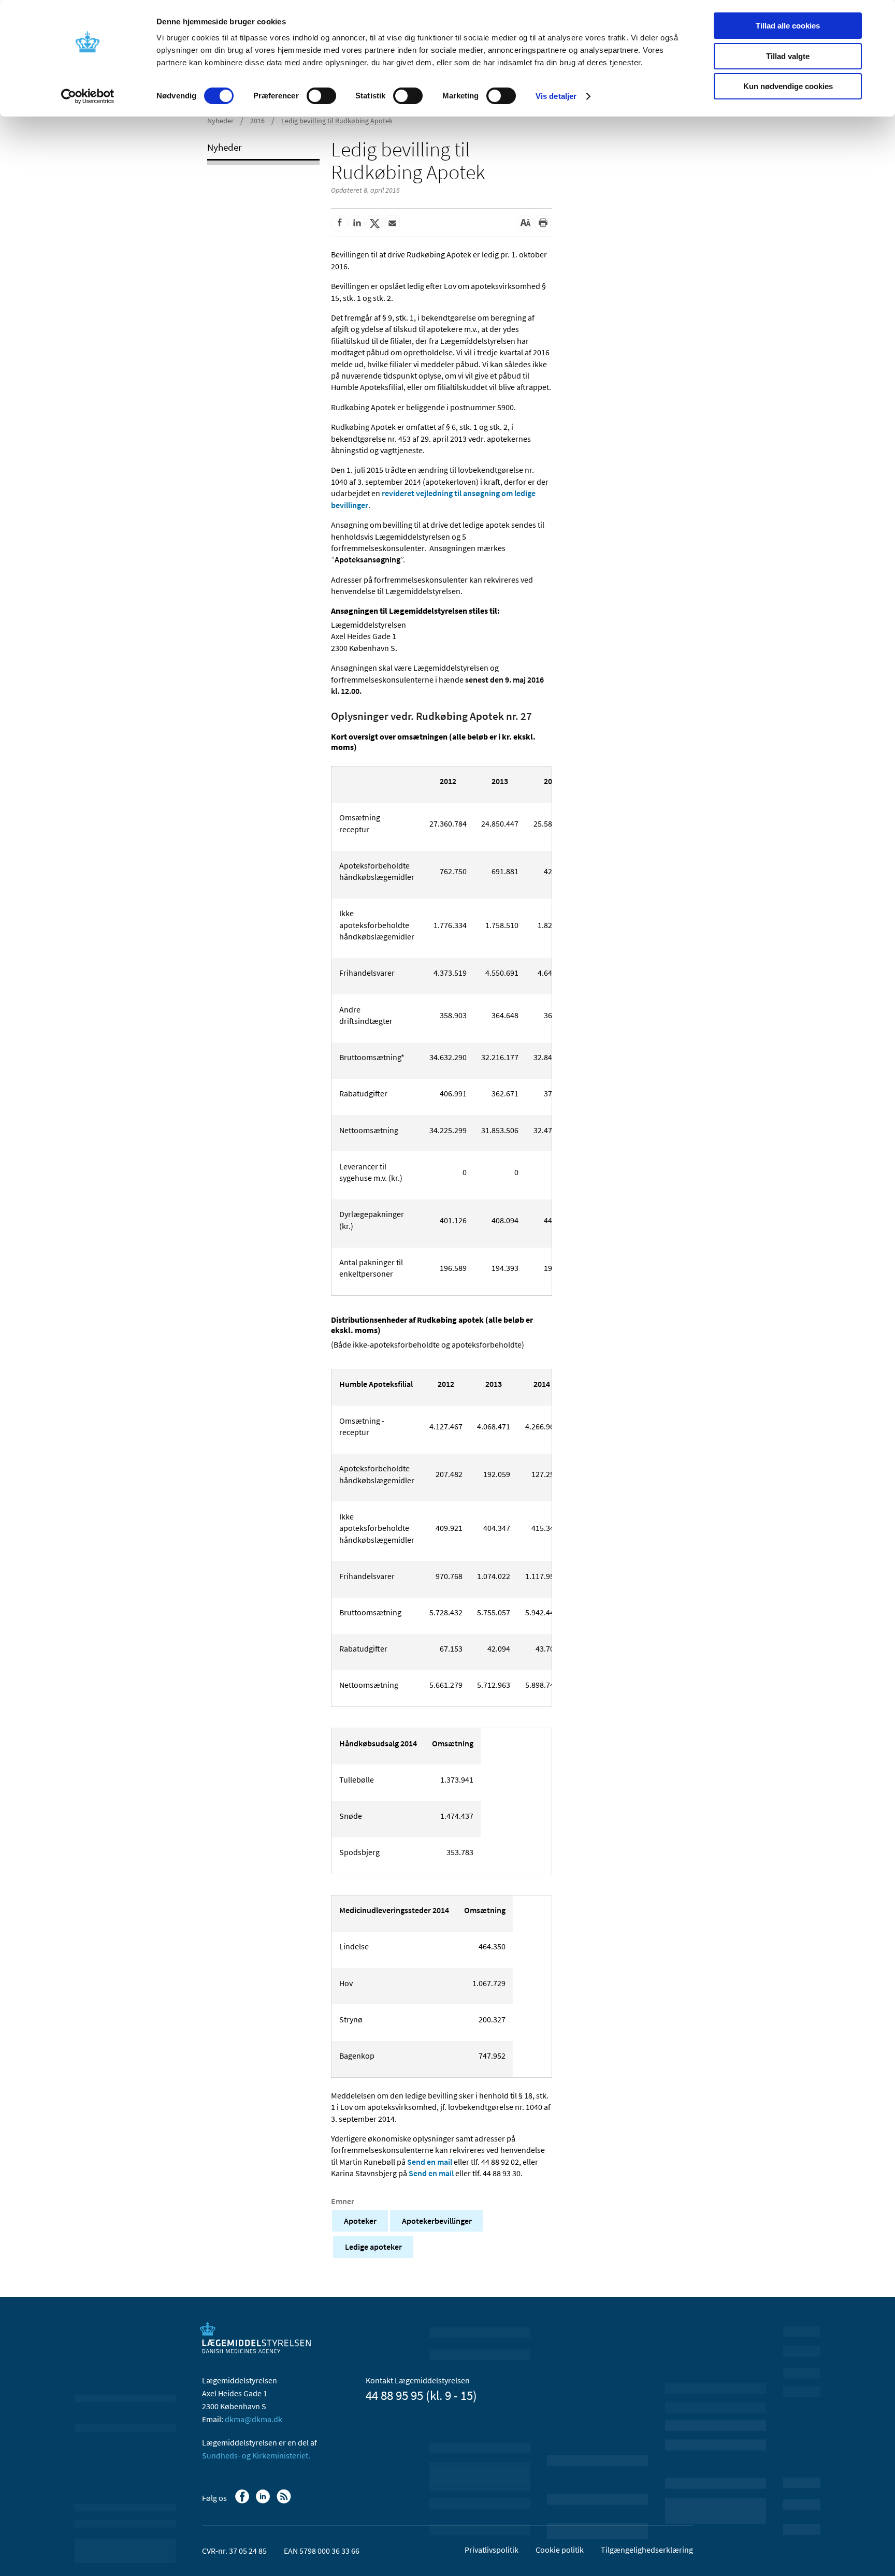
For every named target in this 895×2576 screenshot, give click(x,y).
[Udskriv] (543, 223)
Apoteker (360, 2221)
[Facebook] (243, 2501)
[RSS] (285, 2501)
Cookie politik (560, 2550)
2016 (257, 121)
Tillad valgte (788, 56)
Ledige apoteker (373, 2247)
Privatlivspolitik (492, 2550)
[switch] (321, 96)
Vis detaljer (556, 96)
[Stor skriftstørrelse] (525, 223)
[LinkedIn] (264, 2501)
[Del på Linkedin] (357, 223)
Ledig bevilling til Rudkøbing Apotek (337, 121)
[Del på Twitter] (374, 223)
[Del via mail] (392, 223)
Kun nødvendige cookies (788, 86)
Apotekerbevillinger (437, 2221)
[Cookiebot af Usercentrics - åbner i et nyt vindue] (88, 96)
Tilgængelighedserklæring (647, 2550)
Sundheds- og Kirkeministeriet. (256, 2455)
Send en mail (430, 2162)
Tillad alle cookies (788, 26)
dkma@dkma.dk (254, 2419)
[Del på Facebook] (339, 223)
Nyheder (220, 121)
